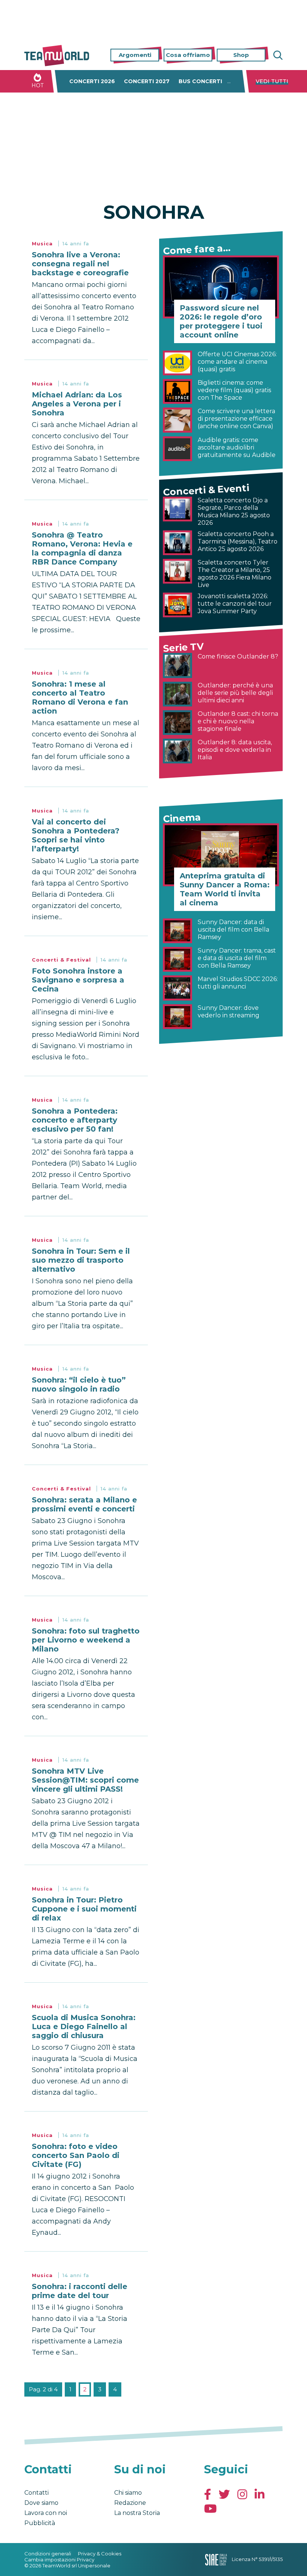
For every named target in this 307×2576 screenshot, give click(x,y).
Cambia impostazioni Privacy (59, 2560)
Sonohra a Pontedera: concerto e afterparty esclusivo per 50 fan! (75, 1120)
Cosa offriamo (188, 55)
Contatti (37, 2493)
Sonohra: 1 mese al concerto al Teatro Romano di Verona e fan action (80, 697)
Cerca (277, 55)
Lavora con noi (46, 2513)
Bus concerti (200, 81)
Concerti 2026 (92, 81)
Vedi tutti (272, 81)
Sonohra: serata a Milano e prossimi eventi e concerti (84, 1504)
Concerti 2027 (147, 81)
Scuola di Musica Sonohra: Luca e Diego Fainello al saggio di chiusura (84, 2026)
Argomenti (135, 55)
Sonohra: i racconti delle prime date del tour (80, 2291)
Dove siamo (41, 2503)
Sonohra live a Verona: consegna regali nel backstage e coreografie (80, 264)
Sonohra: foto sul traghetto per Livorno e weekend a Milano (86, 1640)
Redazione (130, 2503)
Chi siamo (128, 2493)
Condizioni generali (48, 2554)
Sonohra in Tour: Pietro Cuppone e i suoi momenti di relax (84, 1909)
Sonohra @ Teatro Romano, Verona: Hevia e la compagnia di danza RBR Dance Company (82, 548)
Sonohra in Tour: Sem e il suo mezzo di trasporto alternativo (81, 1260)
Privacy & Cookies (100, 2554)
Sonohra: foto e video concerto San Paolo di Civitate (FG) (76, 2155)
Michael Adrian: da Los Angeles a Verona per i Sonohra (77, 404)
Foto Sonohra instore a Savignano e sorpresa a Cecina (78, 980)
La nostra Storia (137, 2513)
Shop (241, 55)
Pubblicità (40, 2523)
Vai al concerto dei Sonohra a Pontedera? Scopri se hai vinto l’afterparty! (76, 835)
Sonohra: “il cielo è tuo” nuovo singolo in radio (79, 1384)
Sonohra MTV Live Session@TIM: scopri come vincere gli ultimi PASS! (85, 1780)
